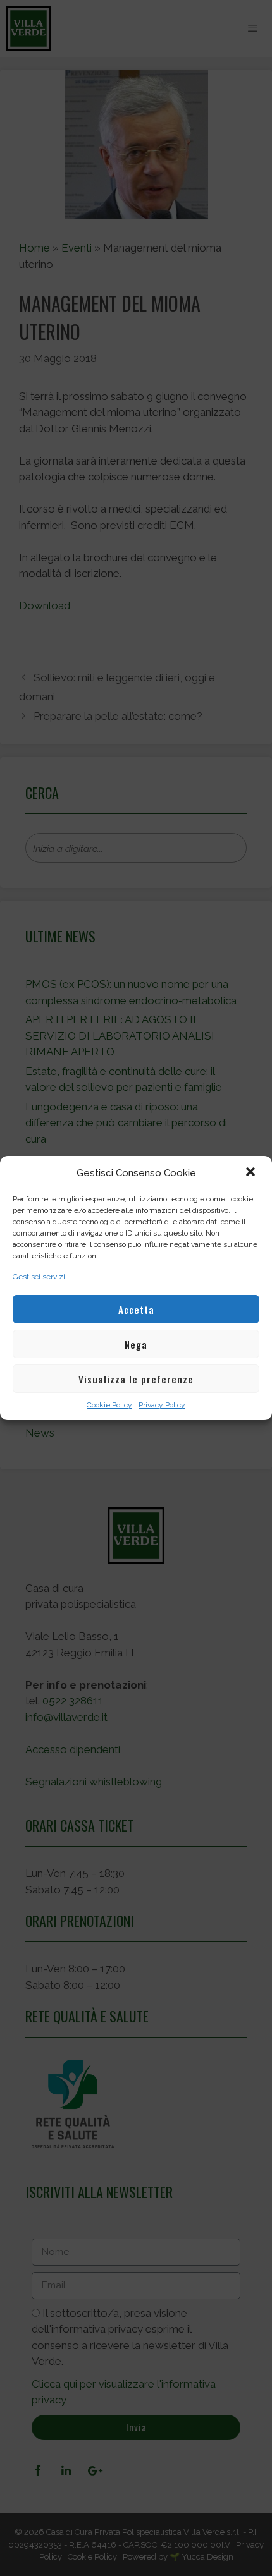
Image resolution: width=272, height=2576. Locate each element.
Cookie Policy (109, 1405)
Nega (136, 1344)
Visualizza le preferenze (136, 1379)
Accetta (136, 1309)
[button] (252, 1173)
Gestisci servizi (39, 1277)
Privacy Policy (162, 1405)
